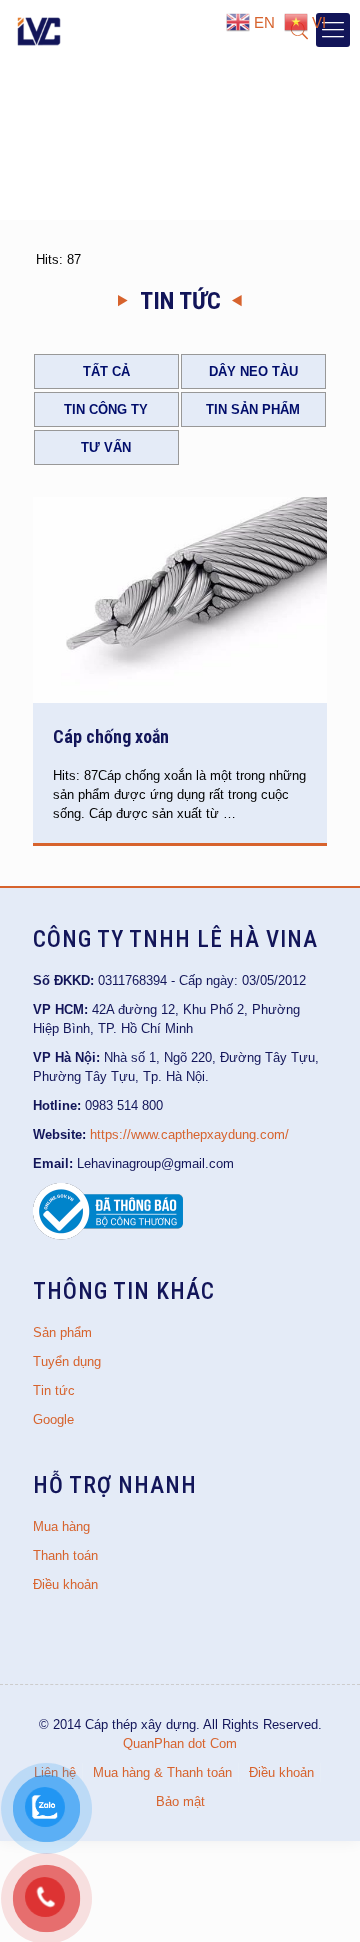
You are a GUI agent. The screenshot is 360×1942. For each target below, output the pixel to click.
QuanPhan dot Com (180, 1743)
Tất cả (106, 371)
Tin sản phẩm (253, 409)
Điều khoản (65, 1584)
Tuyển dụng (67, 1361)
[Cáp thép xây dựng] (40, 30)
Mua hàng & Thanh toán (162, 1772)
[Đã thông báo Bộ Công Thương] (108, 1235)
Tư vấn (106, 447)
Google (53, 1419)
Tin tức (54, 1390)
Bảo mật (180, 1801)
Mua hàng (61, 1526)
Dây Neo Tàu (253, 371)
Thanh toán (65, 1555)
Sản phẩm (62, 1332)
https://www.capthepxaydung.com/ (189, 1134)
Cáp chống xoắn (111, 736)
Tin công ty (106, 409)
